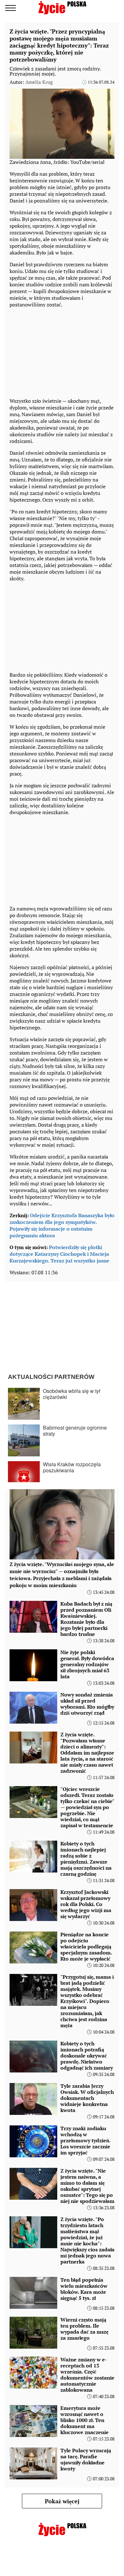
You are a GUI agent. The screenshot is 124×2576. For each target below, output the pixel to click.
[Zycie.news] (62, 8)
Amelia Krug (39, 82)
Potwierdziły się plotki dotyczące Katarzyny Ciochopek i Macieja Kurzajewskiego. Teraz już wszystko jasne (59, 1254)
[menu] (10, 8)
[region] (57, 351)
